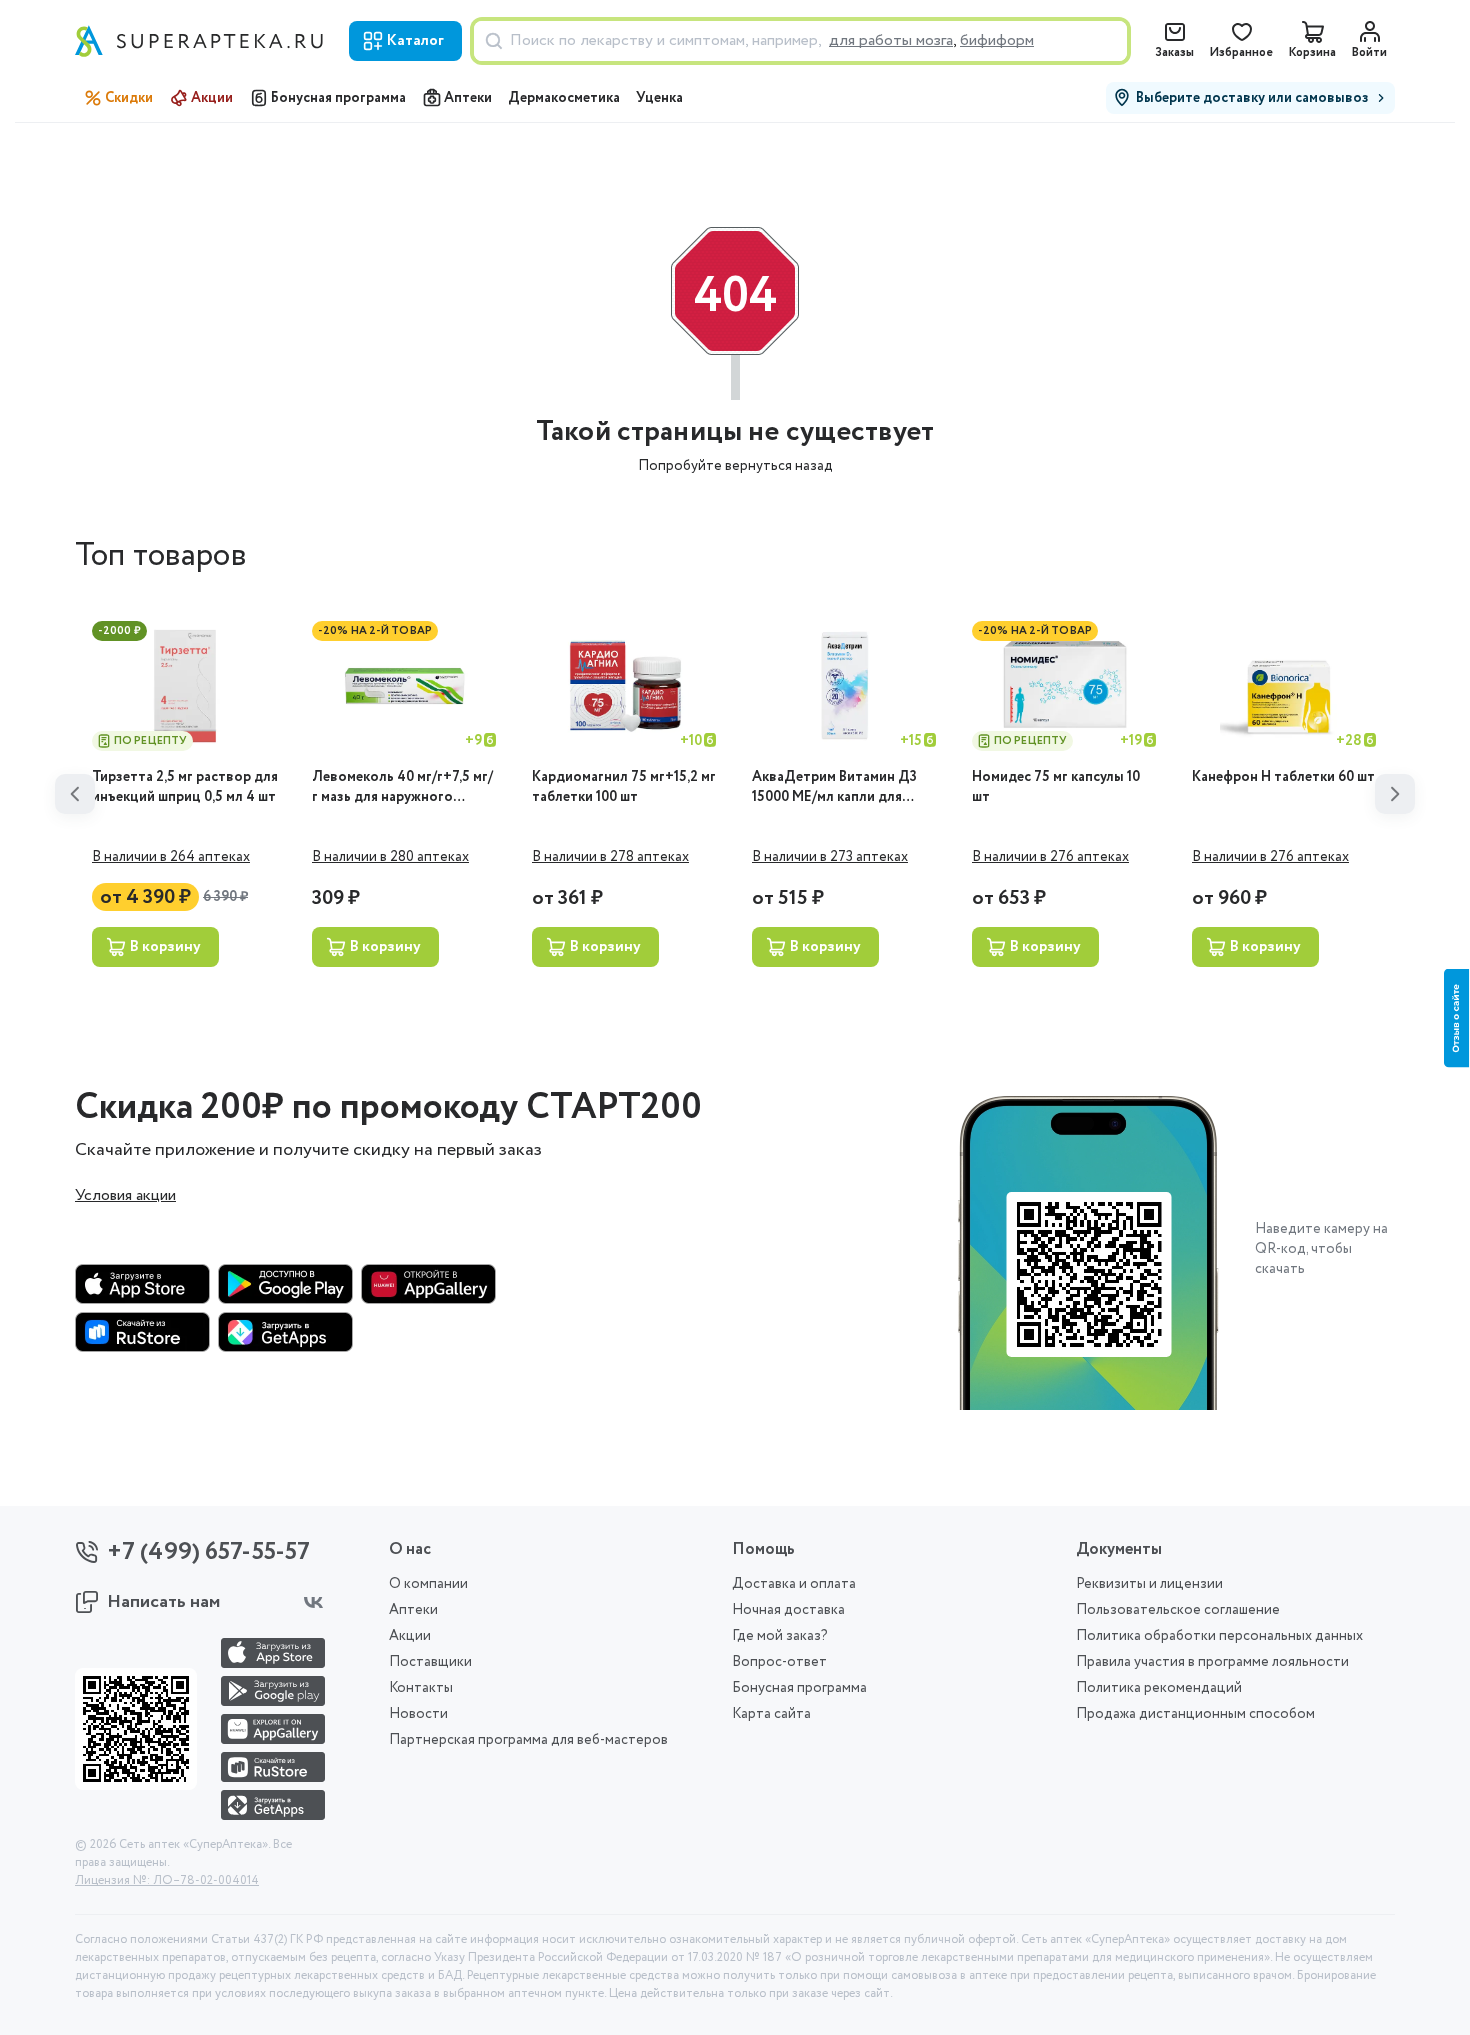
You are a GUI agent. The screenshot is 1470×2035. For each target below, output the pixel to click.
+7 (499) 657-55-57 (208, 1552)
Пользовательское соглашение (1178, 1610)
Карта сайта (771, 1714)
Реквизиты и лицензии (1149, 1584)
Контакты (421, 1688)
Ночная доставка (788, 1610)
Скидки (129, 98)
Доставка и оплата (794, 1584)
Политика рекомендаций (1159, 1688)
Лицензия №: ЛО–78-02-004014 (167, 1881)
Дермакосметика (564, 98)
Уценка (659, 98)
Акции (212, 98)
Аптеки (468, 98)
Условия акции (125, 1196)
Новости (418, 1714)
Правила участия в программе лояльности (1212, 1662)
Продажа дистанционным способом (1195, 1714)
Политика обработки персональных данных (1219, 1636)
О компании (428, 1584)
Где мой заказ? (780, 1636)
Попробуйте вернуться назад (735, 466)
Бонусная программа (338, 98)
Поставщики (430, 1662)
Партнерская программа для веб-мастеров (528, 1740)
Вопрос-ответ (779, 1662)
